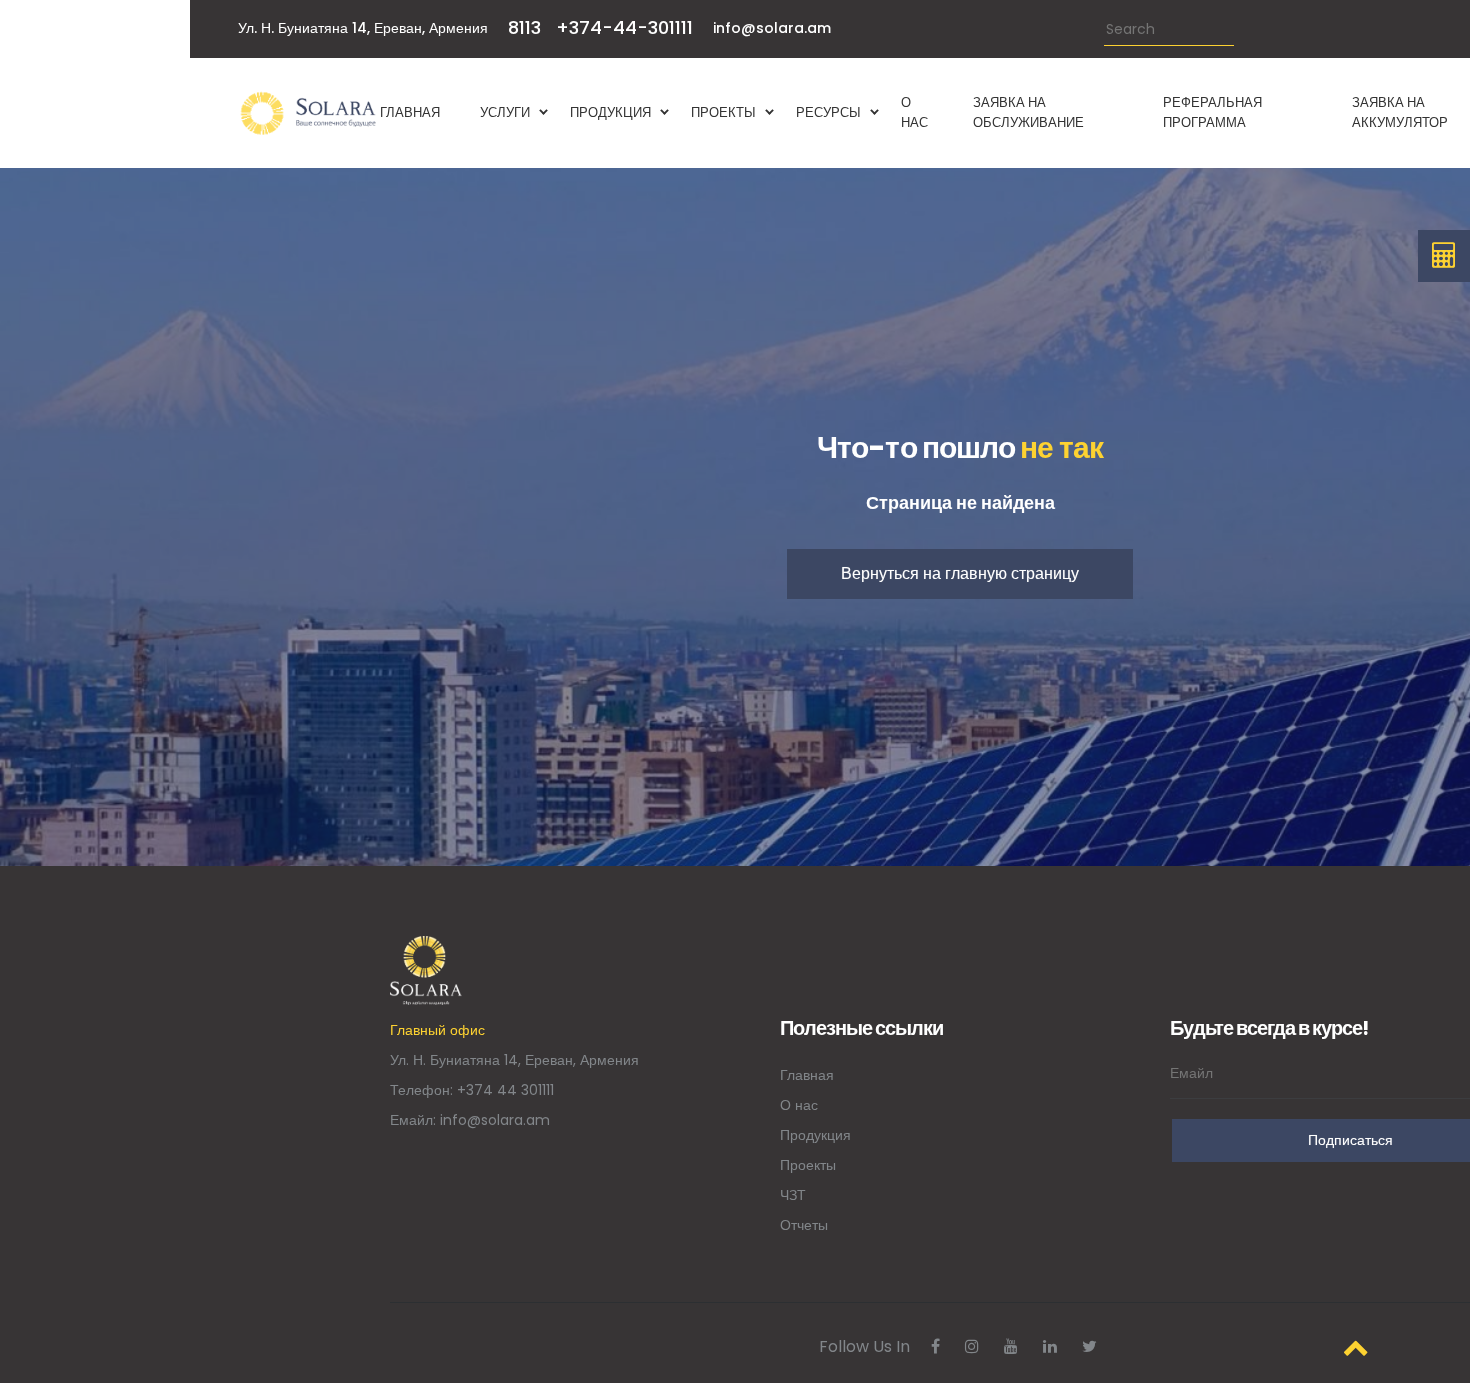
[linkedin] (1050, 1346)
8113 (524, 27)
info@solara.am (772, 28)
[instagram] (972, 1346)
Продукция (815, 1135)
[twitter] (1089, 1346)
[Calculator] (1444, 256)
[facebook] (935, 1346)
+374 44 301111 (505, 1090)
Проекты (808, 1165)
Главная (807, 1075)
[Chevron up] (1356, 1347)
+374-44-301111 (624, 27)
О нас (799, 1105)
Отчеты (804, 1225)
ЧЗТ (793, 1195)
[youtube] (1011, 1346)
